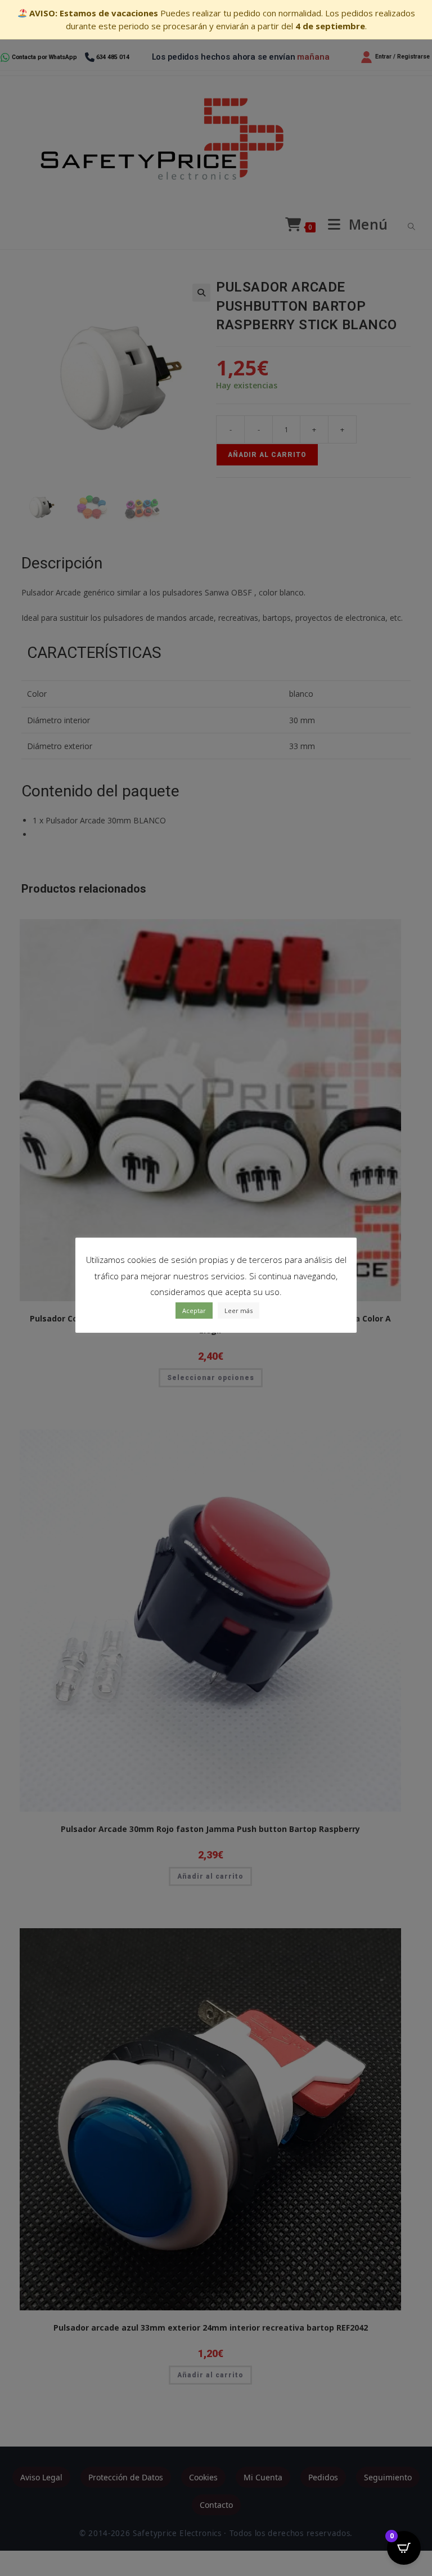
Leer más (238, 1311)
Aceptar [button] (194, 1311)
